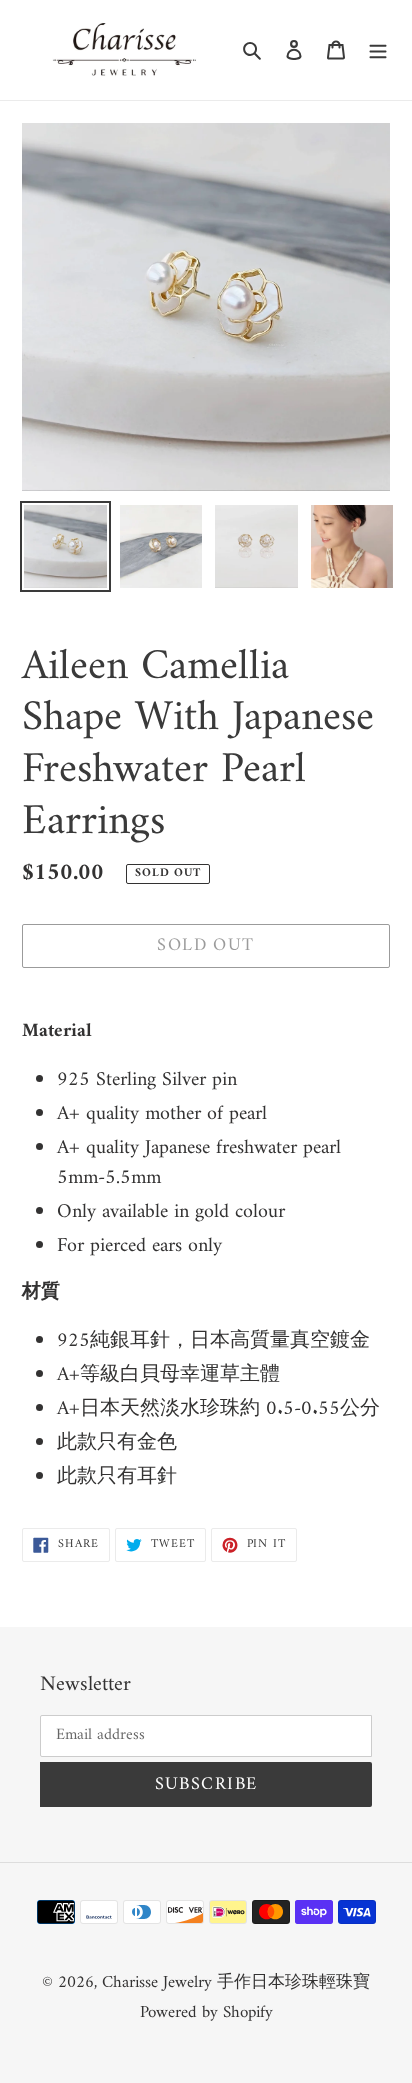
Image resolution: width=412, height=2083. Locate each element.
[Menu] (378, 50)
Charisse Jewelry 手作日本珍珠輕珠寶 (236, 1983)
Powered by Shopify (206, 2013)
